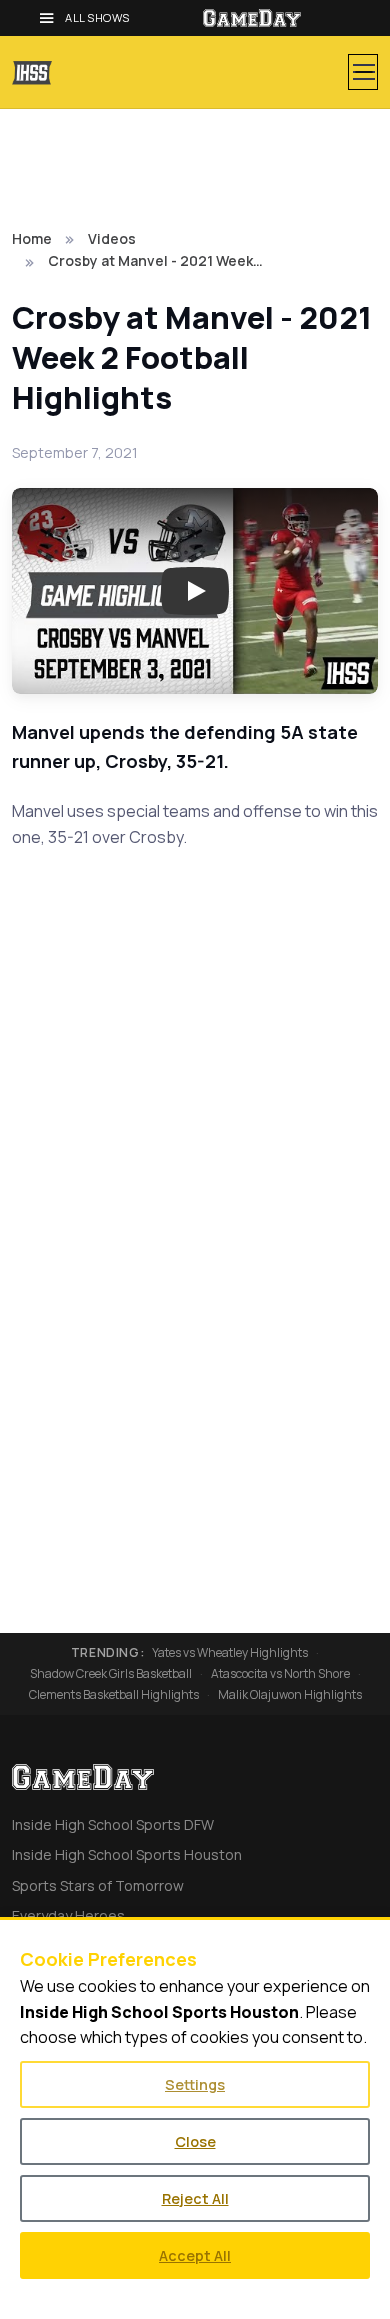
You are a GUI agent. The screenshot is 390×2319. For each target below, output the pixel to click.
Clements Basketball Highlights (114, 1695)
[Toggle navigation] (363, 72)
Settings (195, 2084)
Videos (112, 238)
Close (195, 2141)
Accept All (195, 2255)
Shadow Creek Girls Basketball (111, 1674)
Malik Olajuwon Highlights (290, 1695)
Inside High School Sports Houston (127, 1854)
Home (32, 238)
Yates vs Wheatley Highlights (230, 1653)
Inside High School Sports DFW (113, 1824)
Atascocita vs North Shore (280, 1674)
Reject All (195, 2198)
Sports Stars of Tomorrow (98, 1885)
